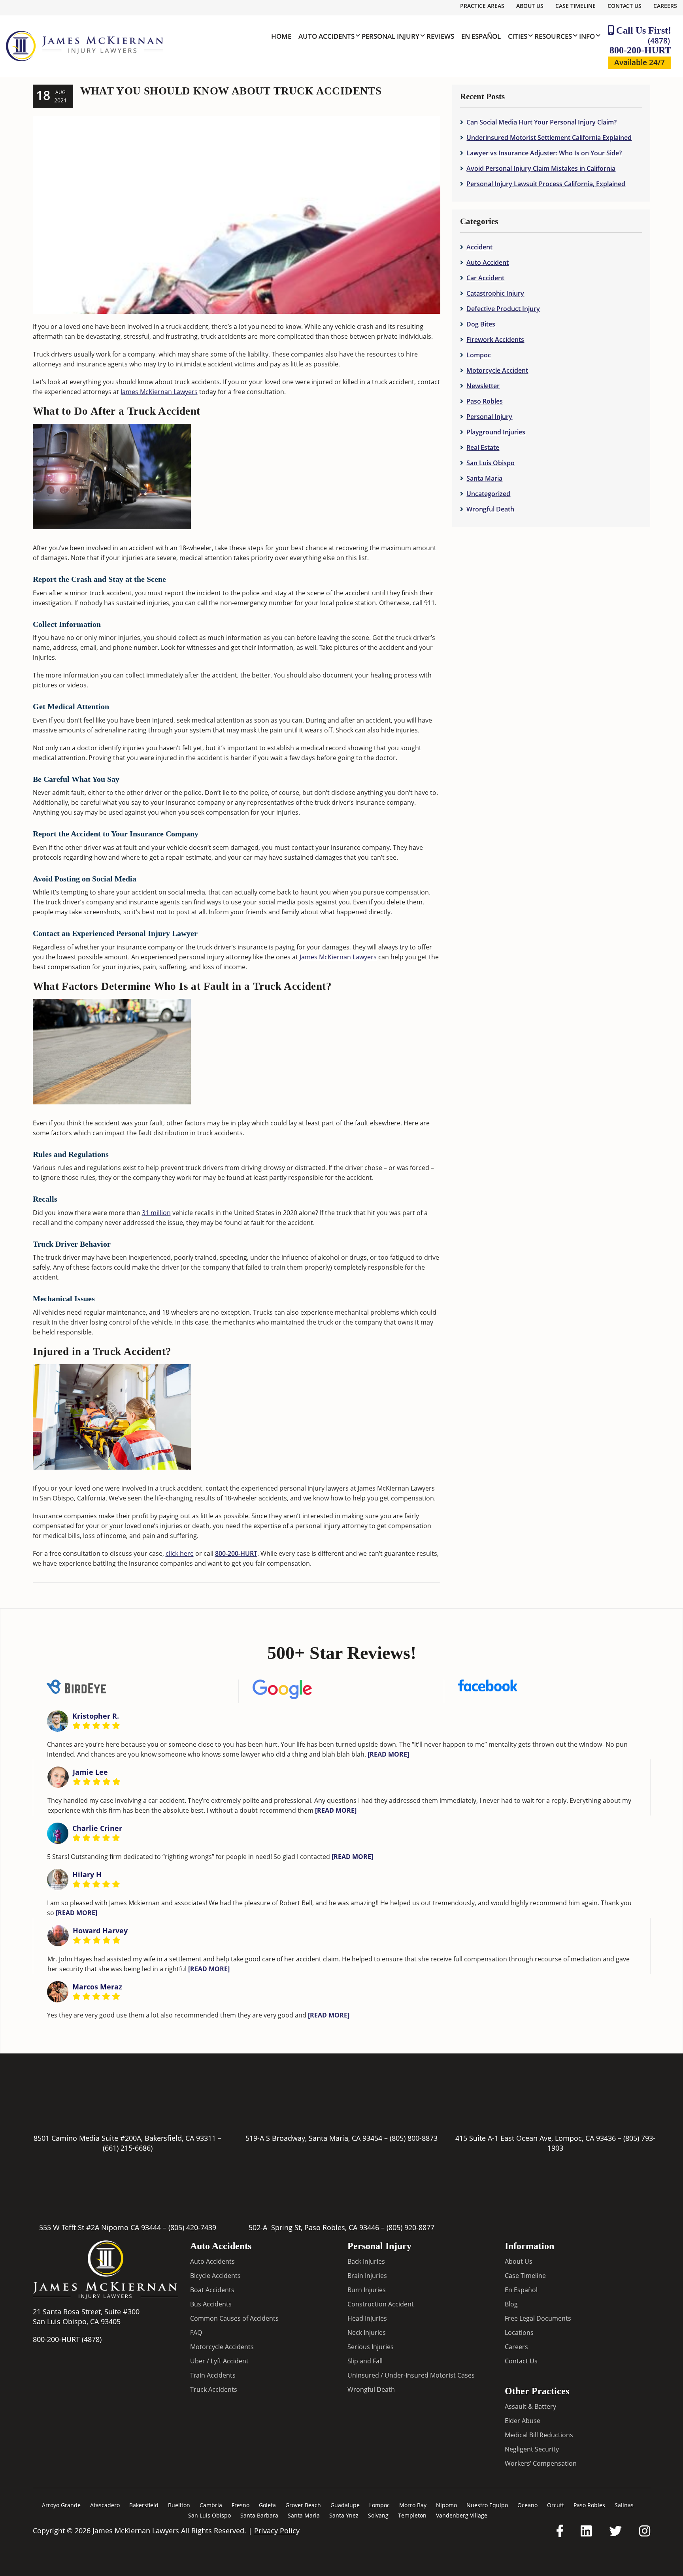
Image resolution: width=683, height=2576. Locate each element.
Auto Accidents (212, 2261)
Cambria (211, 2505)
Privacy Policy (277, 2531)
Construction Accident (381, 2304)
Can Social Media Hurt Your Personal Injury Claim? (541, 122)
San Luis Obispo (491, 463)
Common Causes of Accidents (234, 2318)
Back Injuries (366, 2261)
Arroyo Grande (61, 2505)
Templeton (412, 2515)
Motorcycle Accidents (222, 2347)
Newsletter (483, 386)
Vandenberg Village (462, 2515)
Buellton (179, 2505)
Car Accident (485, 278)
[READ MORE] (388, 1754)
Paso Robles (485, 401)
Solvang (378, 2515)
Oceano (527, 2505)
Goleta (267, 2505)
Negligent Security (532, 2449)
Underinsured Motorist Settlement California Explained (549, 138)
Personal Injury (489, 417)
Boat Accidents (212, 2290)
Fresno (241, 2505)
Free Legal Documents (538, 2318)
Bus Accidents (211, 2304)
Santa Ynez (344, 2515)
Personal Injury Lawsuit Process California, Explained (546, 184)
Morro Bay (413, 2505)
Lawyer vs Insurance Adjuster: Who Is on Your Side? (544, 153)
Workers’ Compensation (541, 2463)
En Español (521, 2290)
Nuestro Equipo (487, 2505)
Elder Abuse (523, 2421)
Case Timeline (575, 6)
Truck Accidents (214, 2389)
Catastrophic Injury (495, 293)
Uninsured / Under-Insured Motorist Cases (411, 2375)
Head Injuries (367, 2318)
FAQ (196, 2333)
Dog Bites (481, 324)
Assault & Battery (530, 2406)
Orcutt (556, 2505)
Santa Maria (484, 478)
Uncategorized (488, 494)
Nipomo (446, 2505)
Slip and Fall (365, 2361)
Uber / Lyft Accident (219, 2361)
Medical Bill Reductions (539, 2435)
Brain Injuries (367, 2276)
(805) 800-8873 (414, 2138)
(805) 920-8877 (410, 2227)
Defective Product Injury (503, 309)
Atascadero (105, 2505)
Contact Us (625, 6)
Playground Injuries (496, 432)
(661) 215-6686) (128, 2148)
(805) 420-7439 (192, 2227)
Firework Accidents (495, 340)
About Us (530, 6)
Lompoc (479, 355)
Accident (479, 247)
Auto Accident (488, 262)
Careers (665, 6)
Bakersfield (144, 2505)
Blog (511, 2304)
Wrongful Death (490, 509)
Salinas (624, 2505)
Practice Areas (482, 6)
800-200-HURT (640, 45)
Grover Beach (303, 2505)
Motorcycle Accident (497, 370)
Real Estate (483, 447)
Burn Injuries (367, 2290)
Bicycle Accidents (215, 2276)
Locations (519, 2333)
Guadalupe (345, 2505)
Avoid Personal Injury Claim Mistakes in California (541, 168)
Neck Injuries (367, 2333)
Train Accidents (213, 2375)
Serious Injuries (371, 2347)
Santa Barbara (259, 2515)
